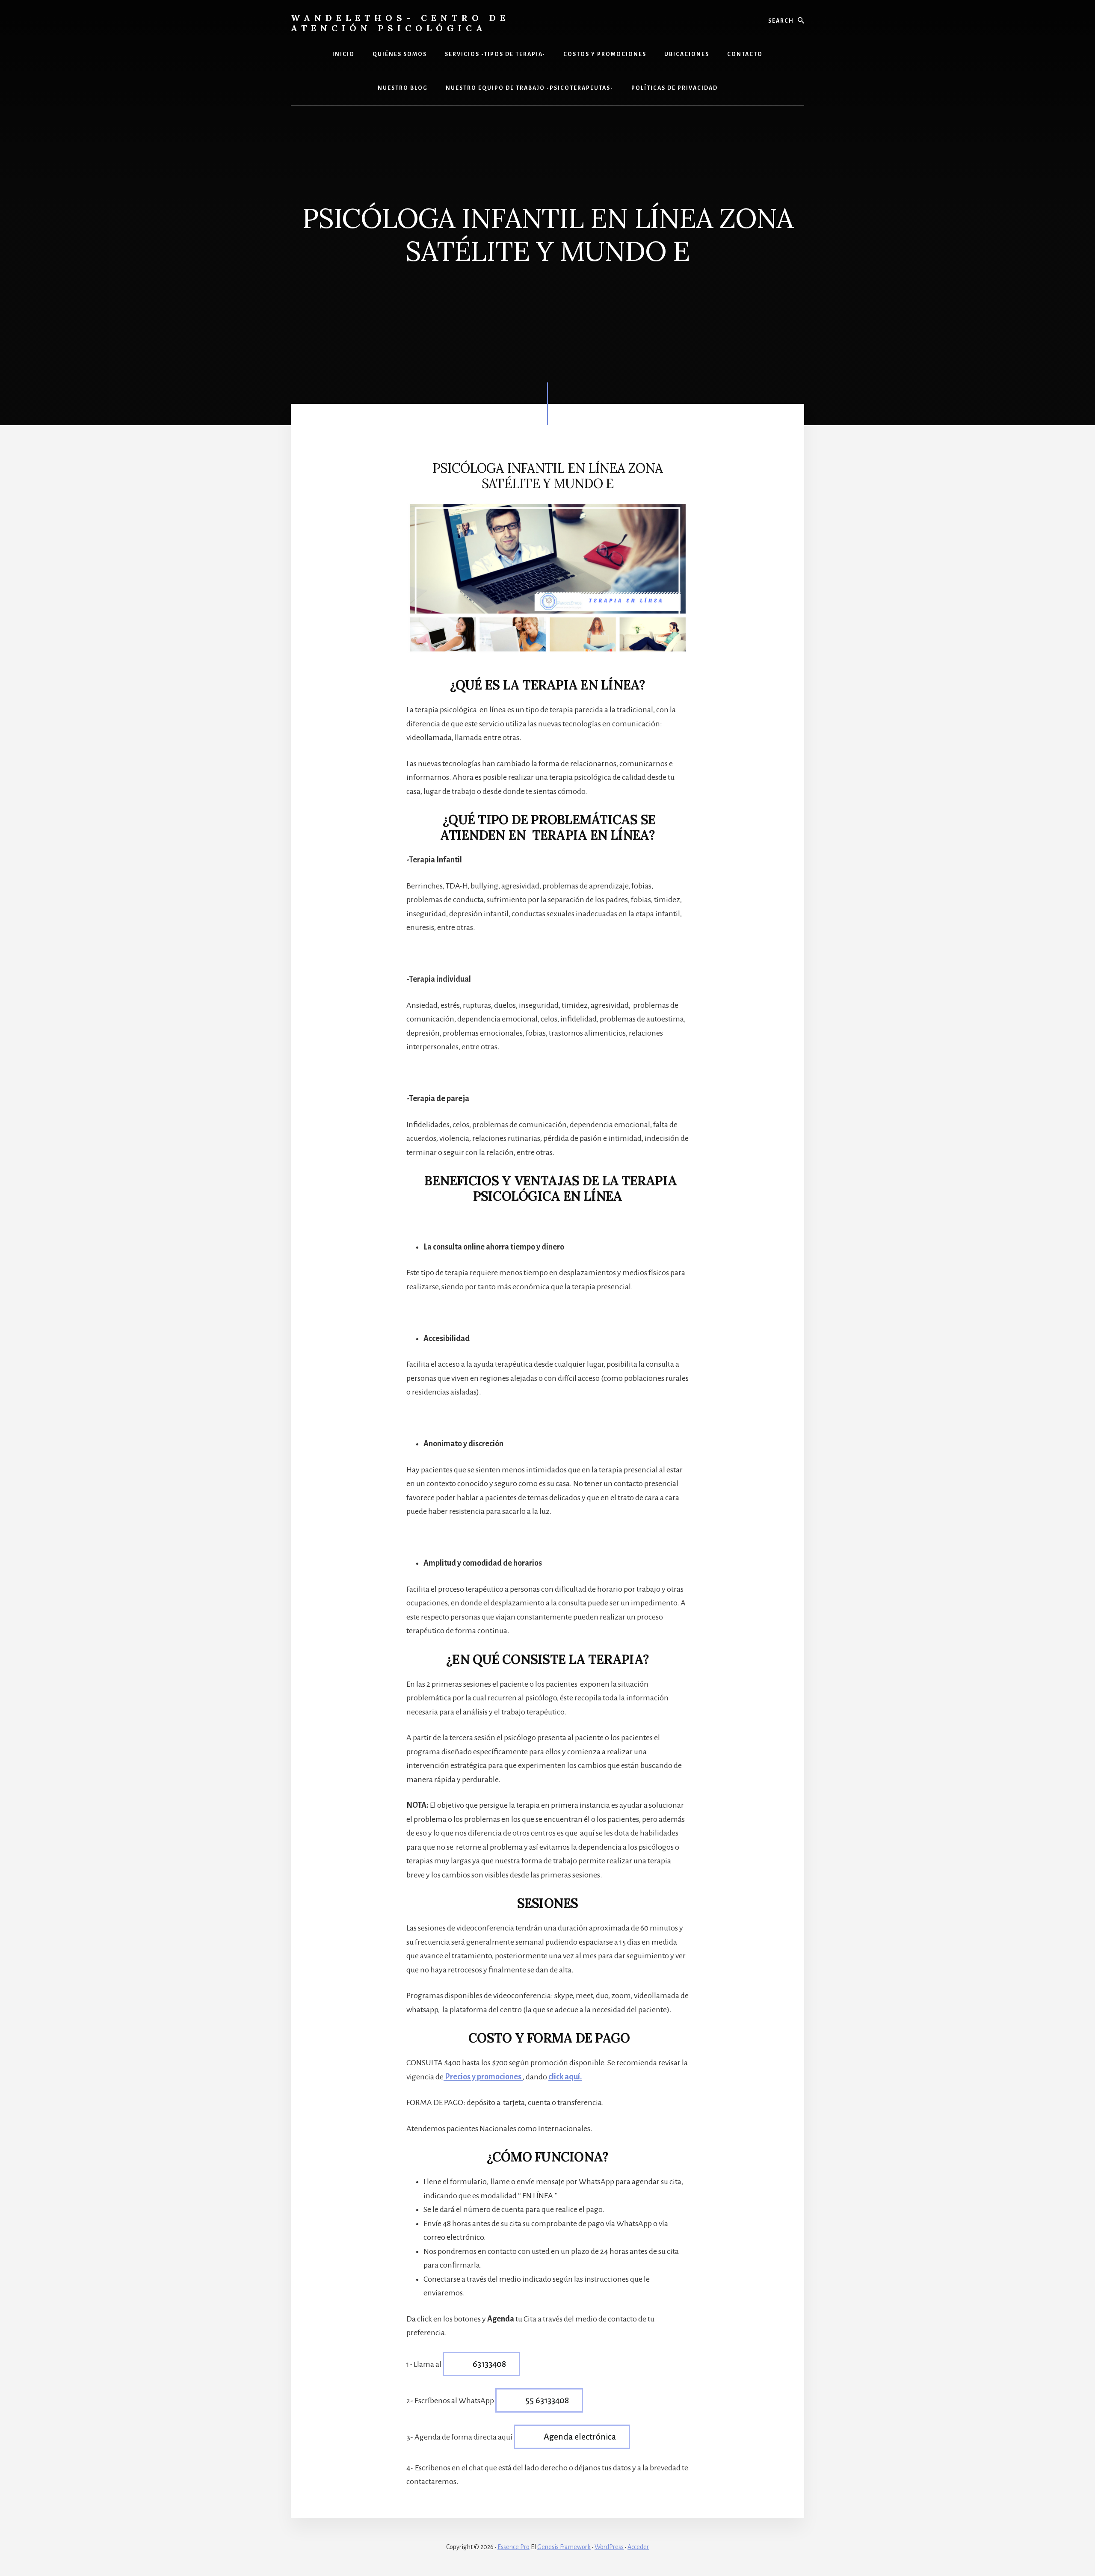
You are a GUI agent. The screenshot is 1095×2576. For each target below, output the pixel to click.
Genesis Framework (564, 2547)
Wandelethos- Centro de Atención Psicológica (400, 23)
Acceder (638, 2547)
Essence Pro (513, 2547)
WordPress (609, 2547)
